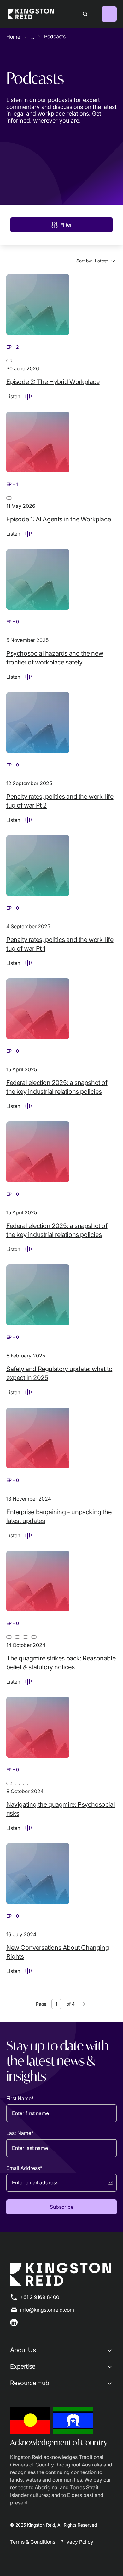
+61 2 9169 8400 (40, 2297)
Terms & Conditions (33, 2542)
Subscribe (62, 2207)
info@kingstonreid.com (47, 2310)
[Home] (31, 14)
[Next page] (84, 2004)
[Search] (85, 14)
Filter (66, 225)
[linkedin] (14, 2322)
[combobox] (97, 261)
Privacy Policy (77, 2542)
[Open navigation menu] (109, 14)
